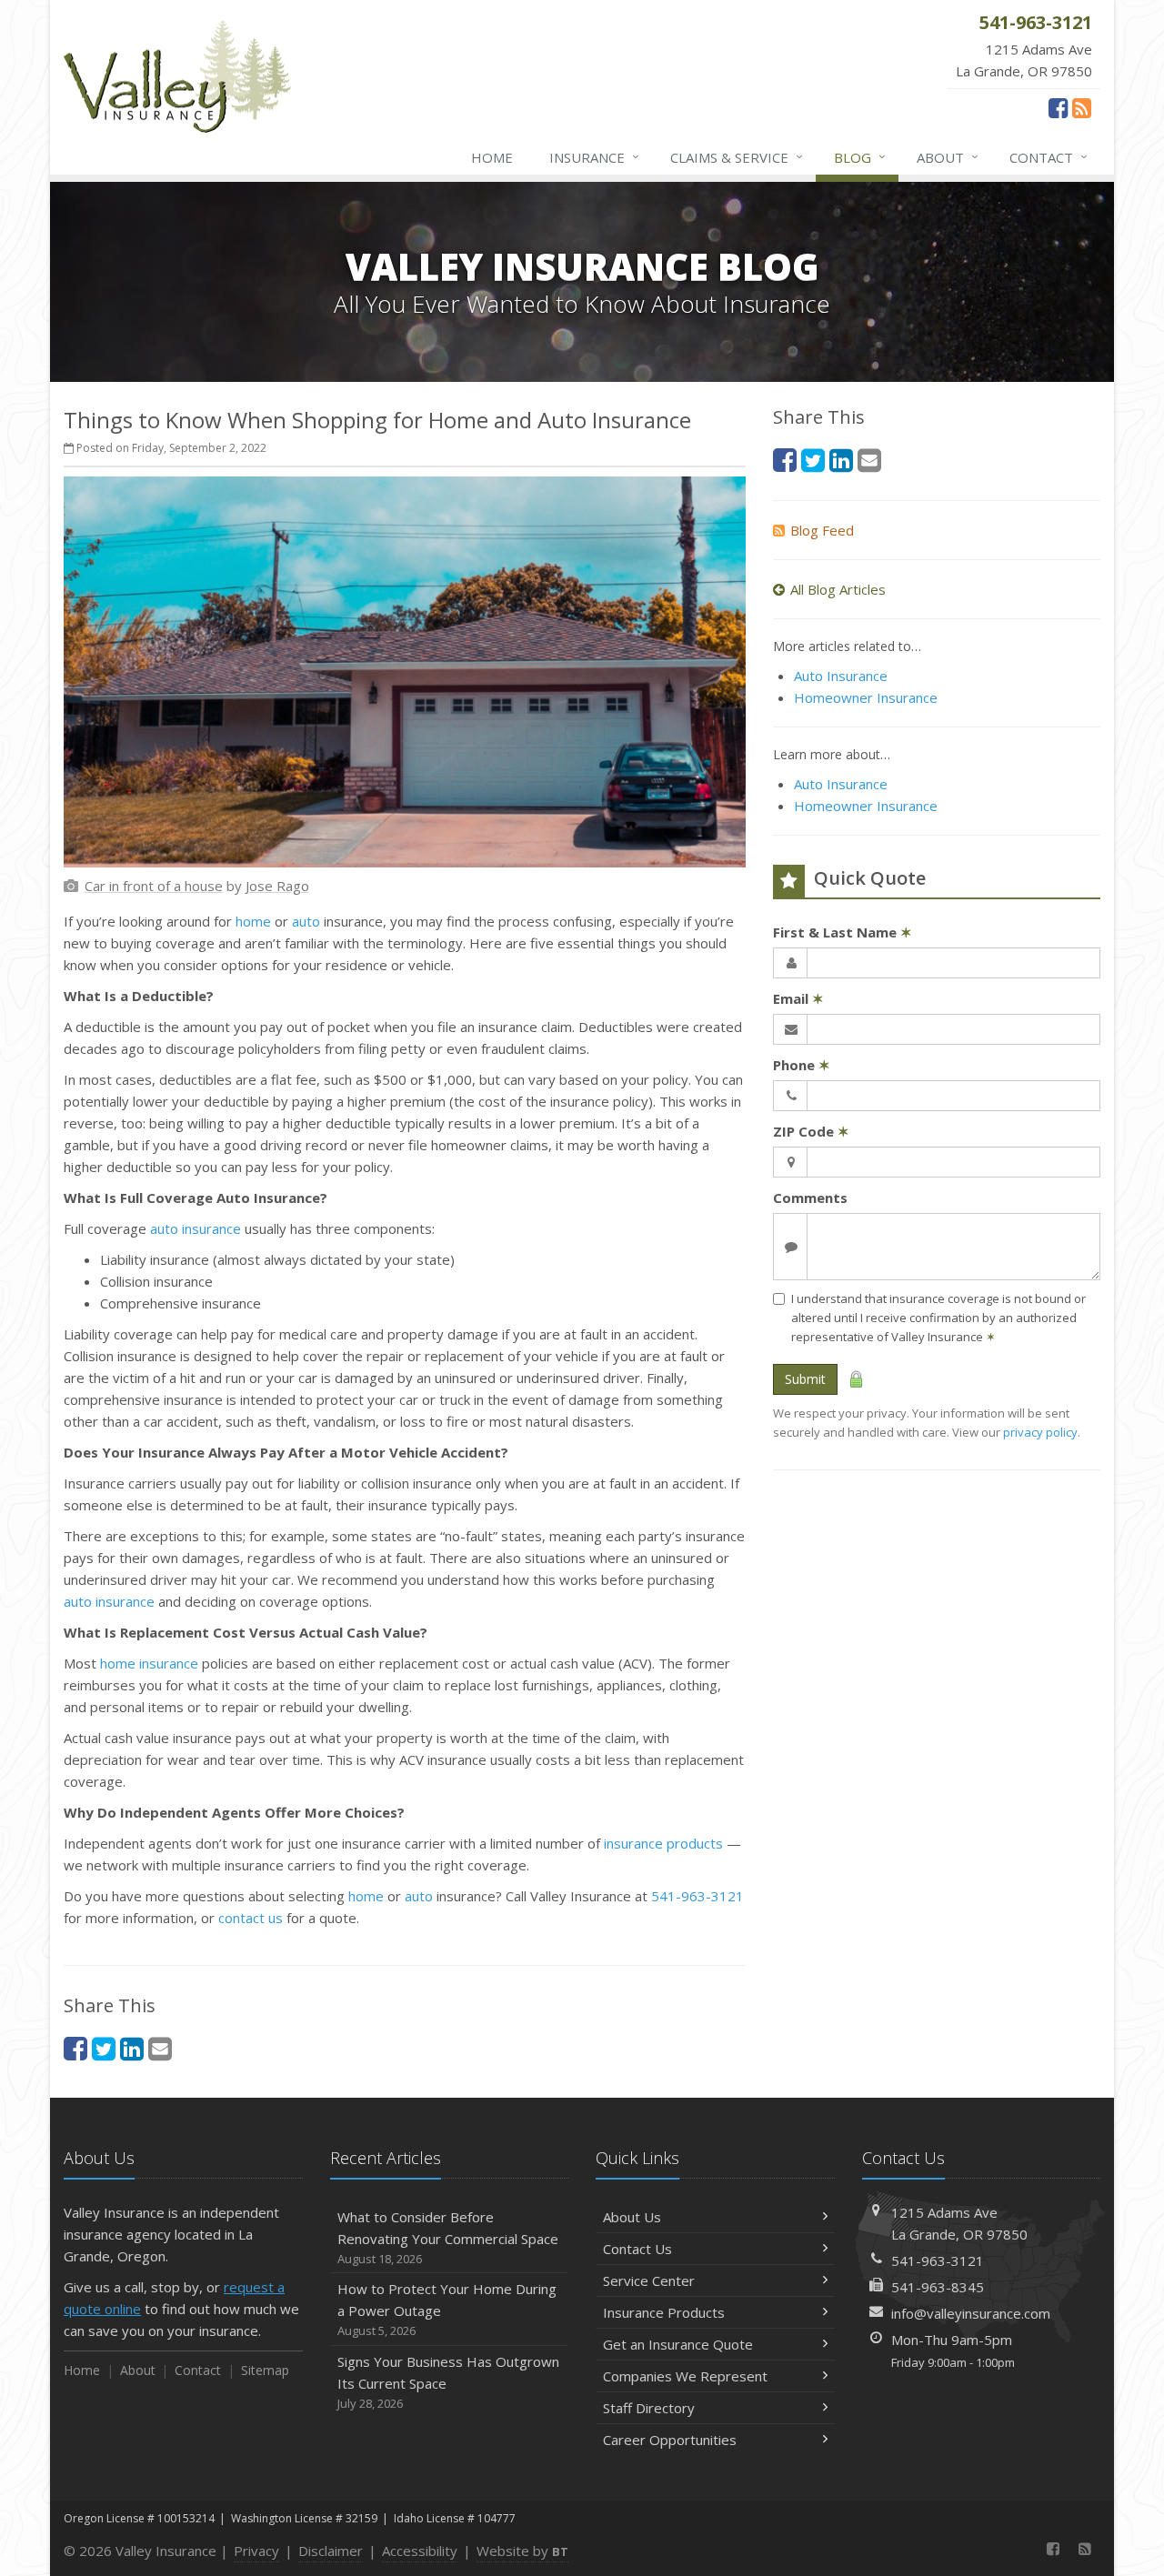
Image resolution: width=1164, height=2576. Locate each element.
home (253, 921)
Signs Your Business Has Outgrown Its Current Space (448, 2382)
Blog (860, 157)
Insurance (594, 157)
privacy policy (1040, 1432)
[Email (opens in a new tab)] (160, 2048)
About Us (632, 2217)
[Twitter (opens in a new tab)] (104, 2048)
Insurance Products (664, 2312)
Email (798, 998)
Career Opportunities (670, 2440)
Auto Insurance (841, 676)
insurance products (663, 1843)
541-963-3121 (697, 1896)
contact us (251, 1918)
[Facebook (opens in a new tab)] (1058, 107)
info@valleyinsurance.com (971, 2313)
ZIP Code (811, 1131)
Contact (1049, 157)
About (948, 157)
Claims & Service (737, 157)
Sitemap (265, 2370)
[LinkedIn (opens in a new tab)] (132, 2048)
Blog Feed (822, 530)
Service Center (649, 2280)
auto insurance (196, 1228)
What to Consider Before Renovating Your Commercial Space (448, 2237)
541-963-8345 (938, 2287)
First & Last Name (843, 932)
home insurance (149, 1663)
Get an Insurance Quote (678, 2344)
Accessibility (420, 2551)
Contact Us (637, 2249)
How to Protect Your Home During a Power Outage (447, 2309)
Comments (810, 1198)
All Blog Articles (838, 589)
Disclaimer (331, 2551)
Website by (522, 2551)
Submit (805, 1379)
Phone (802, 1065)
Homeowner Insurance (866, 697)
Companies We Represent (685, 2376)
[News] (1082, 107)
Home (492, 157)
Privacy (256, 2551)
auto (306, 921)
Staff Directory (649, 2408)
